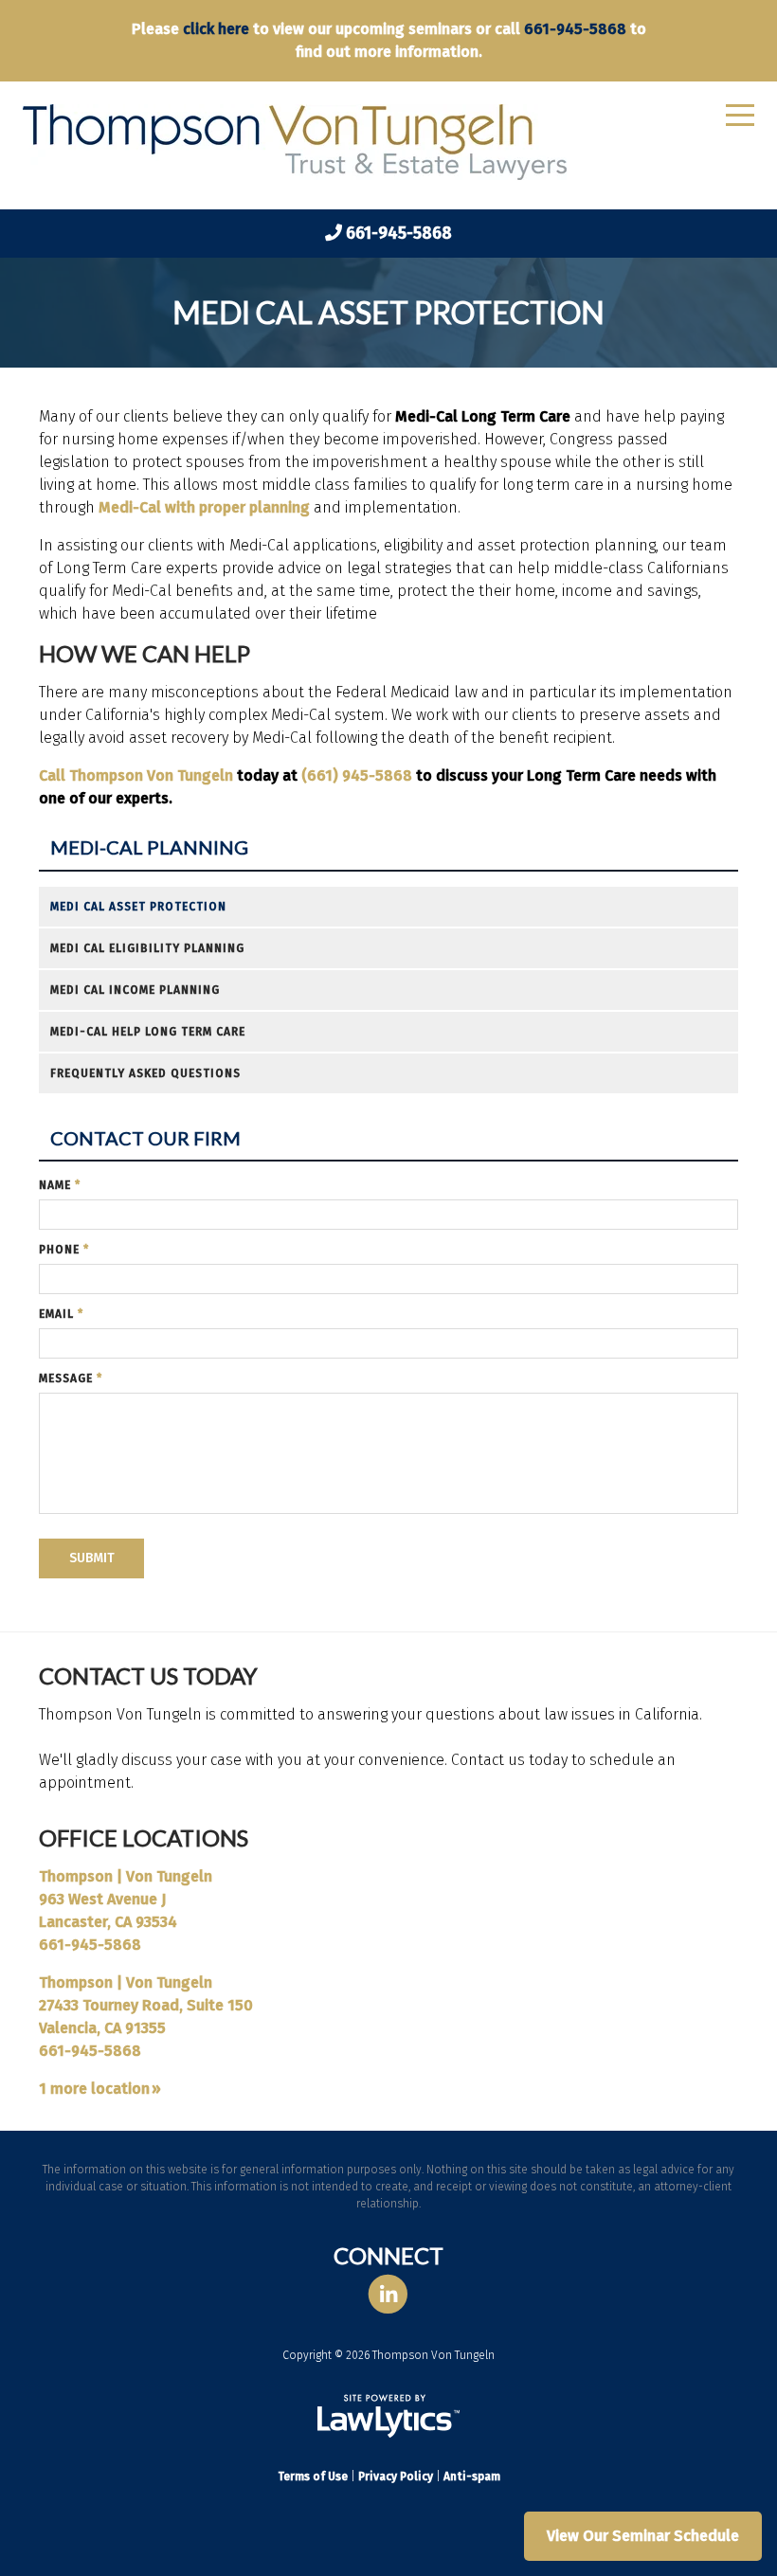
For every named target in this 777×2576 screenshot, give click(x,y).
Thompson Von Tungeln (151, 775)
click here (216, 29)
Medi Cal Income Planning (135, 990)
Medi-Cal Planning (149, 847)
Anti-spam (472, 2477)
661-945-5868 (575, 29)
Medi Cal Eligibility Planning (147, 948)
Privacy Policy (396, 2477)
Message (71, 1378)
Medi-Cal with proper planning (206, 507)
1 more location (94, 2089)
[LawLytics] (388, 2416)
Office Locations (144, 1837)
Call (54, 775)
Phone (64, 1250)
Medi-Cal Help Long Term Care (148, 1032)
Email (61, 1314)
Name (60, 1185)
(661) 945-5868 (357, 775)
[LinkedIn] (388, 2295)
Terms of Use (313, 2477)
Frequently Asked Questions (145, 1073)
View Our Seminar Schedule (643, 2536)
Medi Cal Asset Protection (138, 907)
